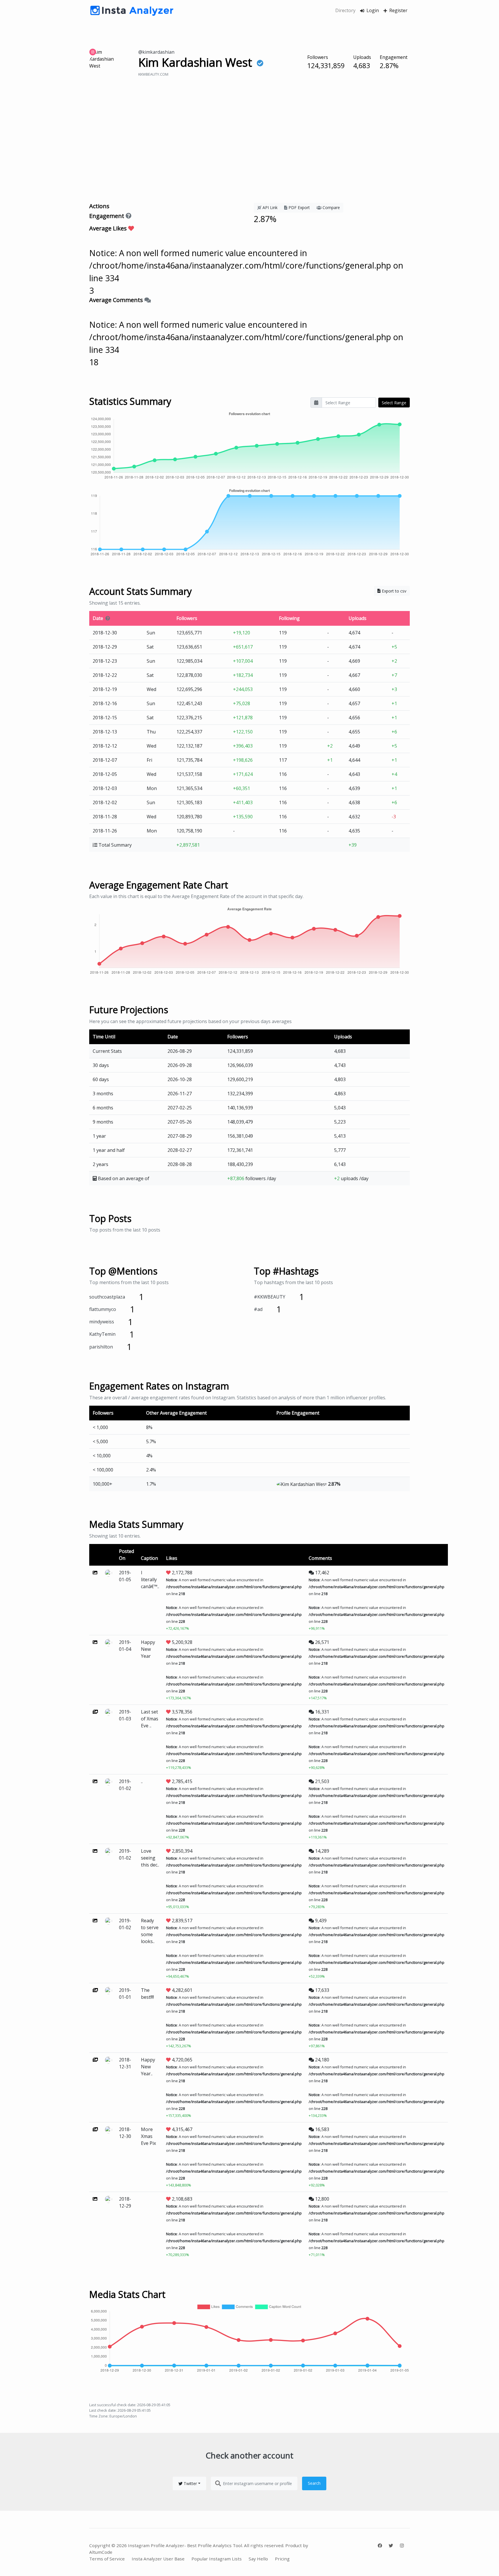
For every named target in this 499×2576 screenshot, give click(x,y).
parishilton (101, 1347)
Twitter (190, 2483)
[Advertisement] (249, 148)
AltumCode (101, 2552)
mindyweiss (102, 1322)
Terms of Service (107, 2559)
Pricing (282, 2559)
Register (398, 10)
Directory (345, 10)
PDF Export (299, 207)
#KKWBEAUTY (270, 1297)
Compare (331, 207)
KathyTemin (102, 1334)
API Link (269, 207)
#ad (258, 1309)
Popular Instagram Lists (217, 2559)
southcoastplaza (107, 1297)
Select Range (394, 403)
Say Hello (258, 2559)
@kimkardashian (156, 52)
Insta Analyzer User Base (158, 2559)
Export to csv (393, 591)
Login (372, 10)
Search (314, 2483)
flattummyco (103, 1309)
